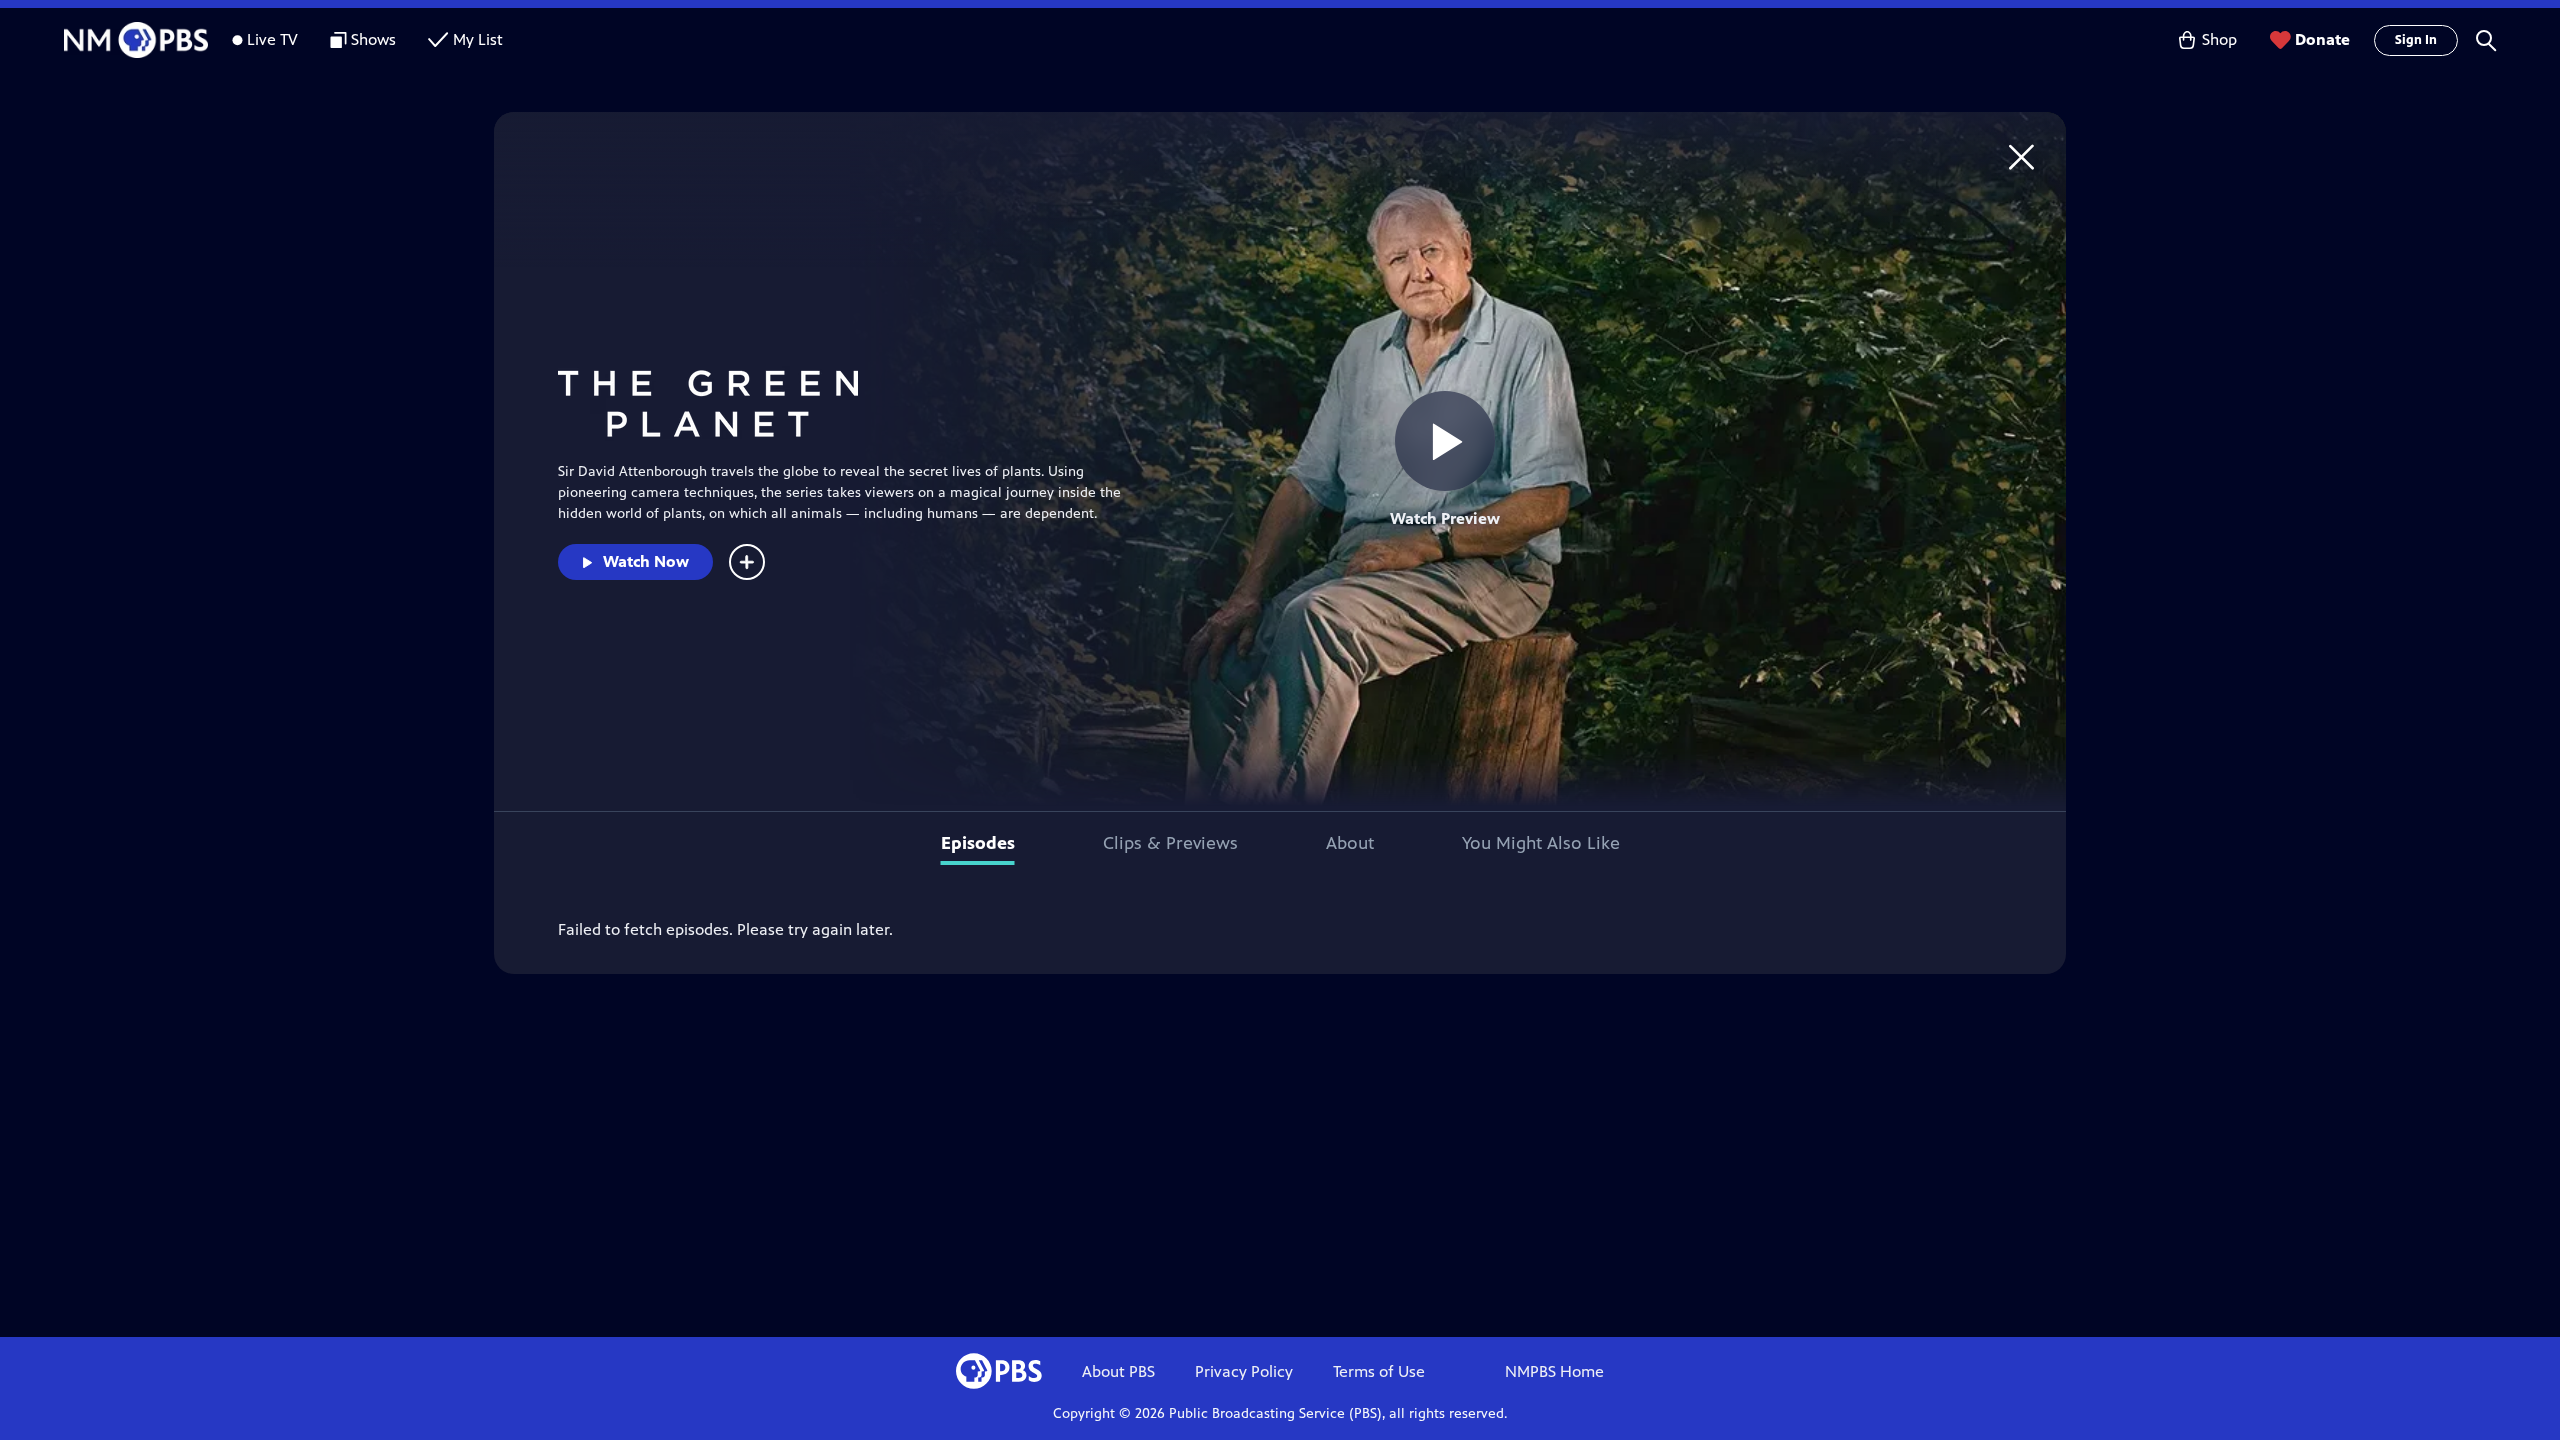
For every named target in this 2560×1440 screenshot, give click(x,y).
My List (478, 39)
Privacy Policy (1244, 1371)
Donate (2322, 39)
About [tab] (1350, 843)
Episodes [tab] (978, 843)
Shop (2219, 39)
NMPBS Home (1554, 1371)
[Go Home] (2021, 156)
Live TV (272, 39)
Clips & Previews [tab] (1170, 843)
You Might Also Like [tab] (1541, 843)
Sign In (2416, 40)
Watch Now (646, 561)
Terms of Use (1379, 1371)
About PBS (1118, 1371)
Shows (373, 39)
